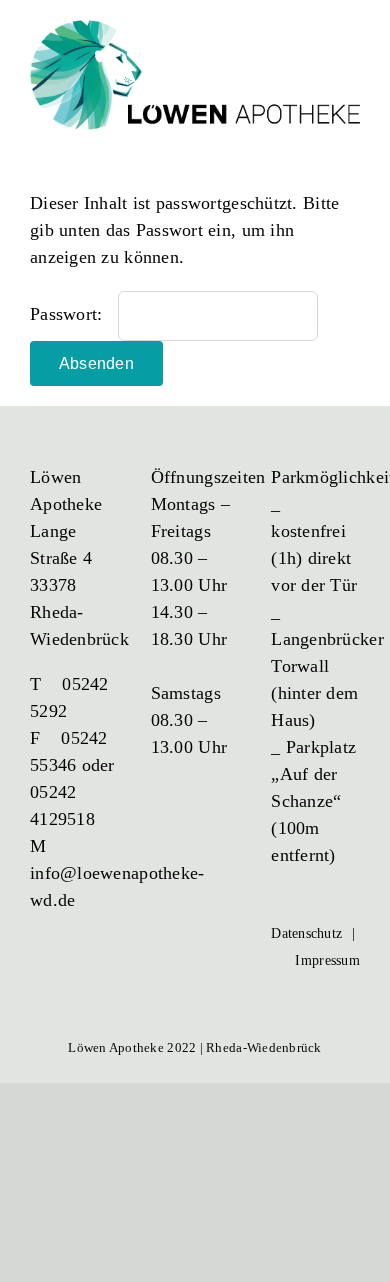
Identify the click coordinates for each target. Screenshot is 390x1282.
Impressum (327, 960)
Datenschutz (306, 933)
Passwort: (69, 314)
